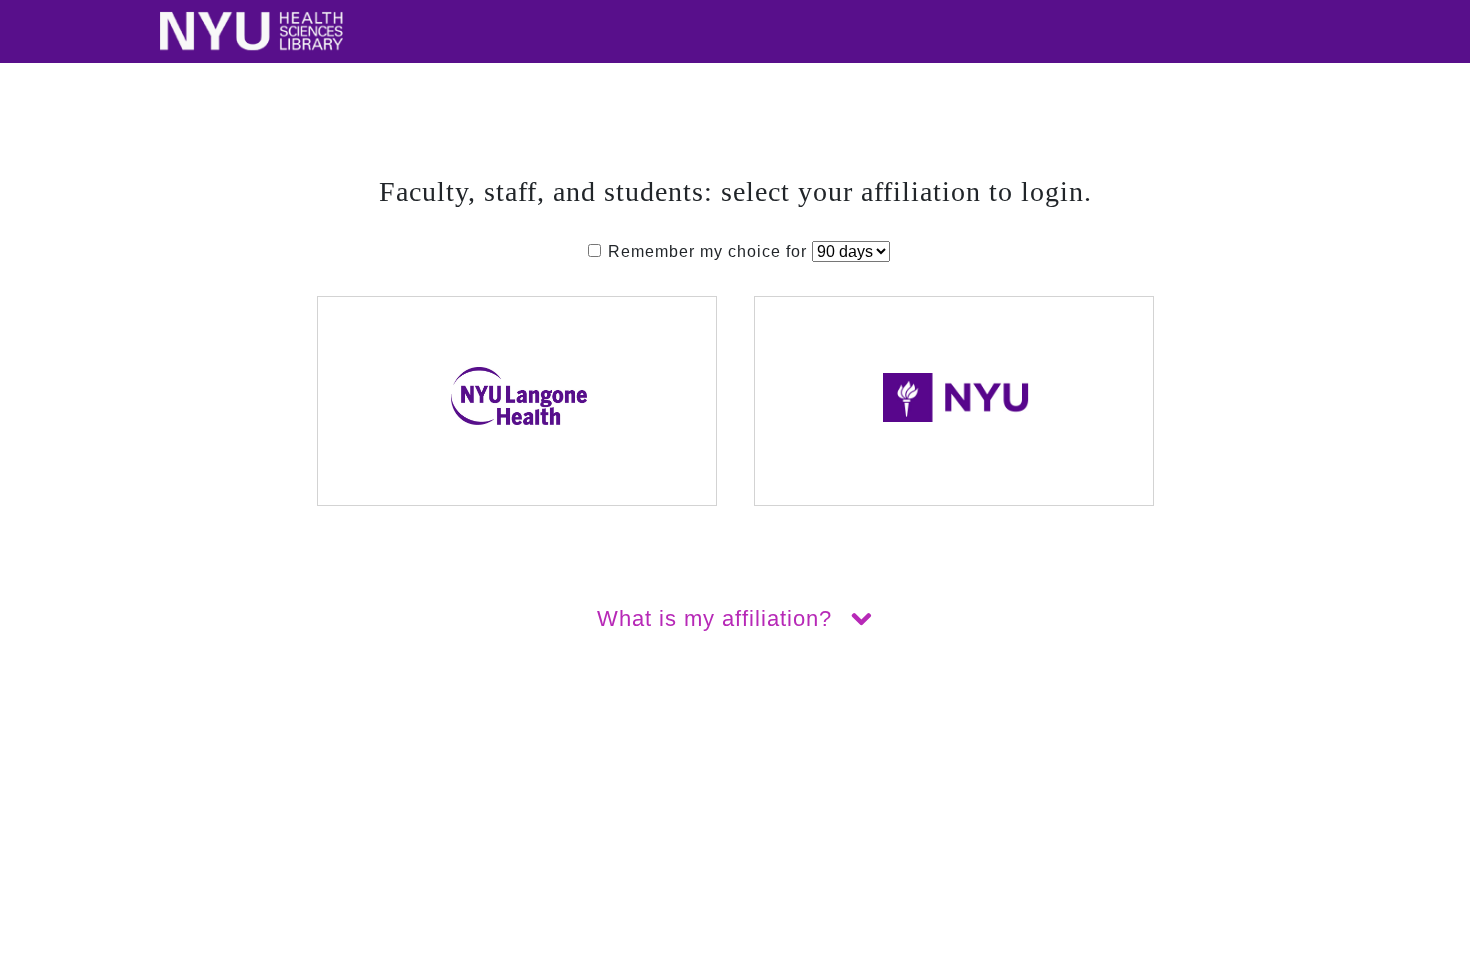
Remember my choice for (707, 251)
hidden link (44, 758)
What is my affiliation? (718, 618)
